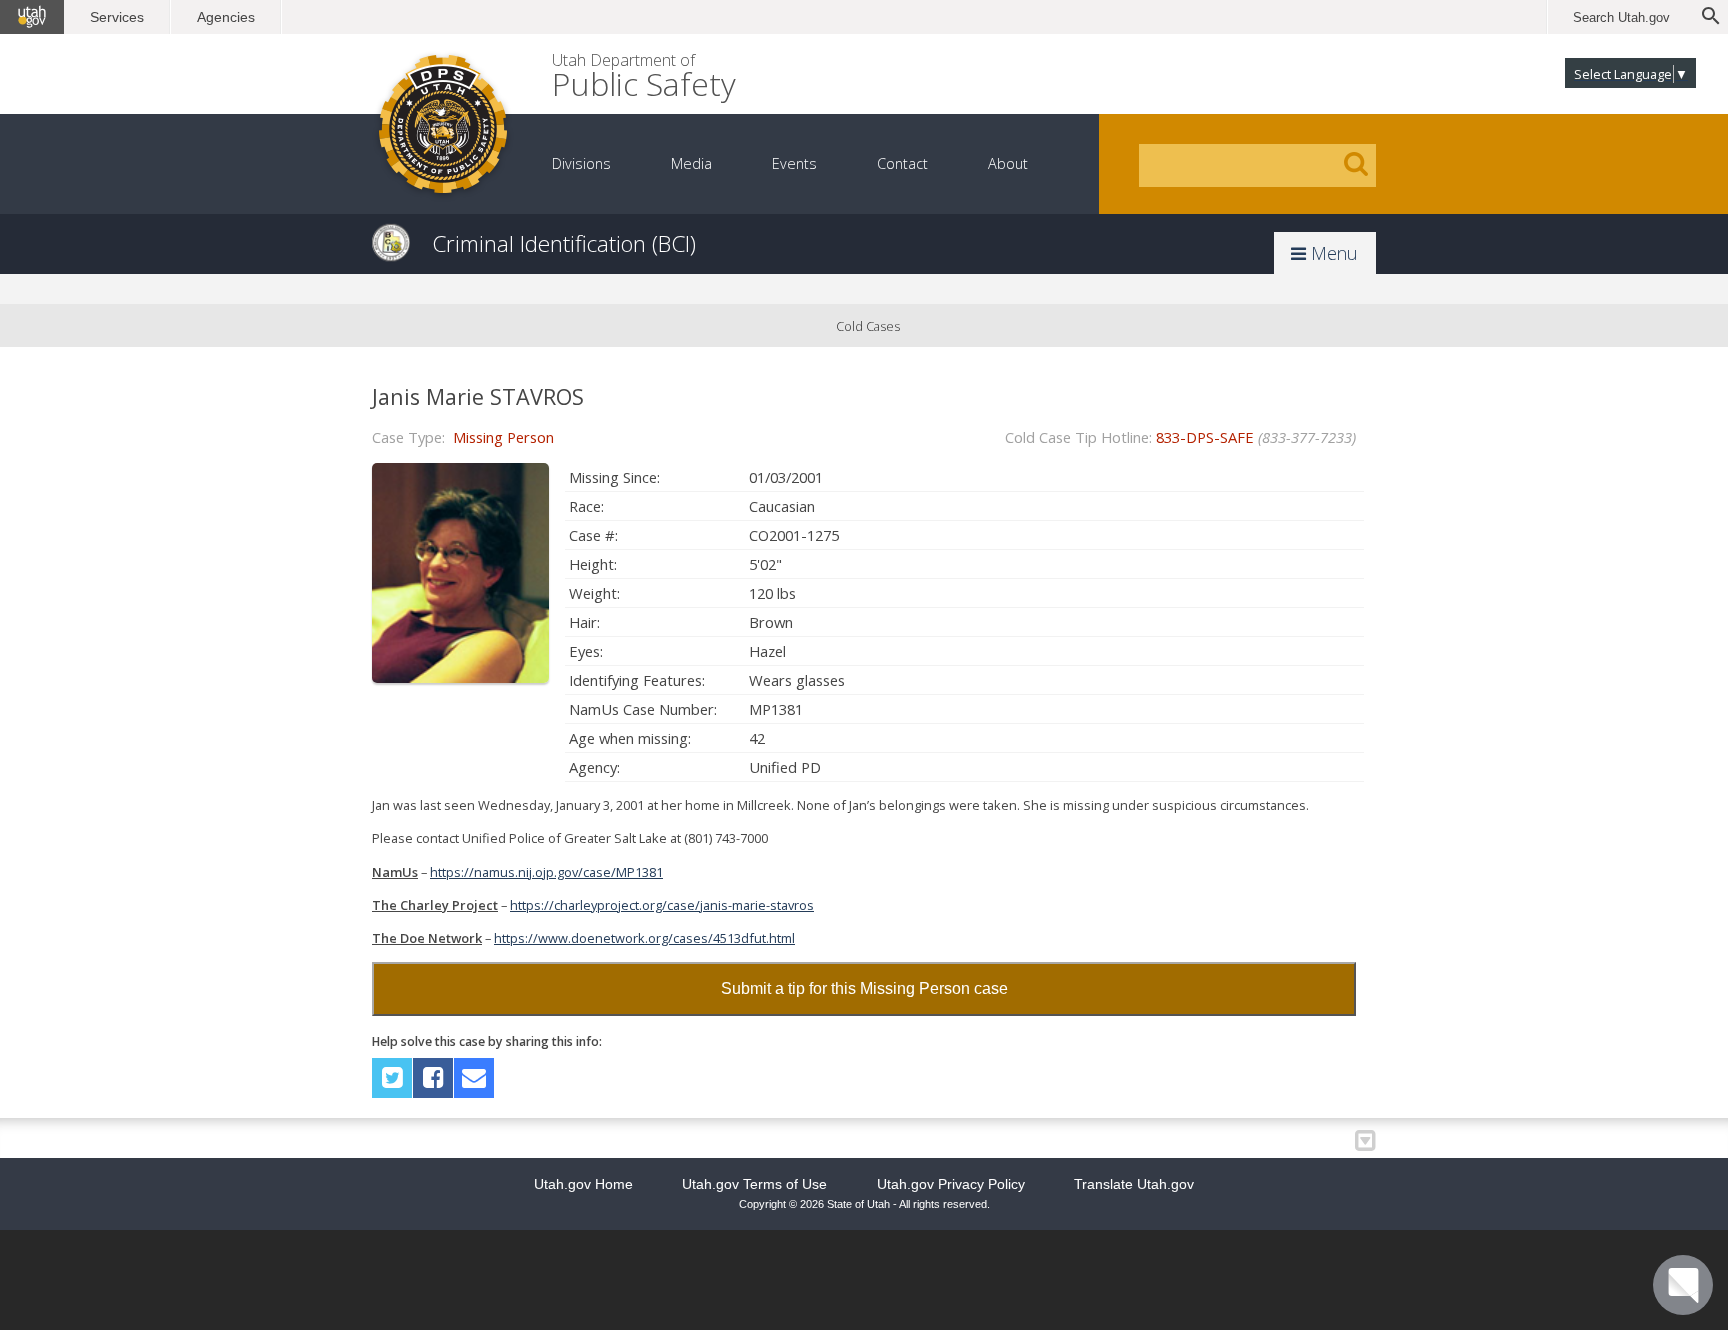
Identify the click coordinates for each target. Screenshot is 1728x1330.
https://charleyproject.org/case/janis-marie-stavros (662, 905)
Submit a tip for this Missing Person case (864, 988)
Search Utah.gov (1621, 17)
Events (794, 163)
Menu (1332, 253)
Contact (902, 163)
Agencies (226, 17)
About (1008, 163)
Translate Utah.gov (1134, 1184)
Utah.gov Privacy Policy (951, 1184)
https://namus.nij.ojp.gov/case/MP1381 (546, 872)
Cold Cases (868, 326)
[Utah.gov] (32, 17)
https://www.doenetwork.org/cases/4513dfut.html (644, 938)
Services (117, 17)
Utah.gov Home (583, 1184)
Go (1356, 164)
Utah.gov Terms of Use (754, 1184)
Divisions (581, 163)
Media (691, 163)
